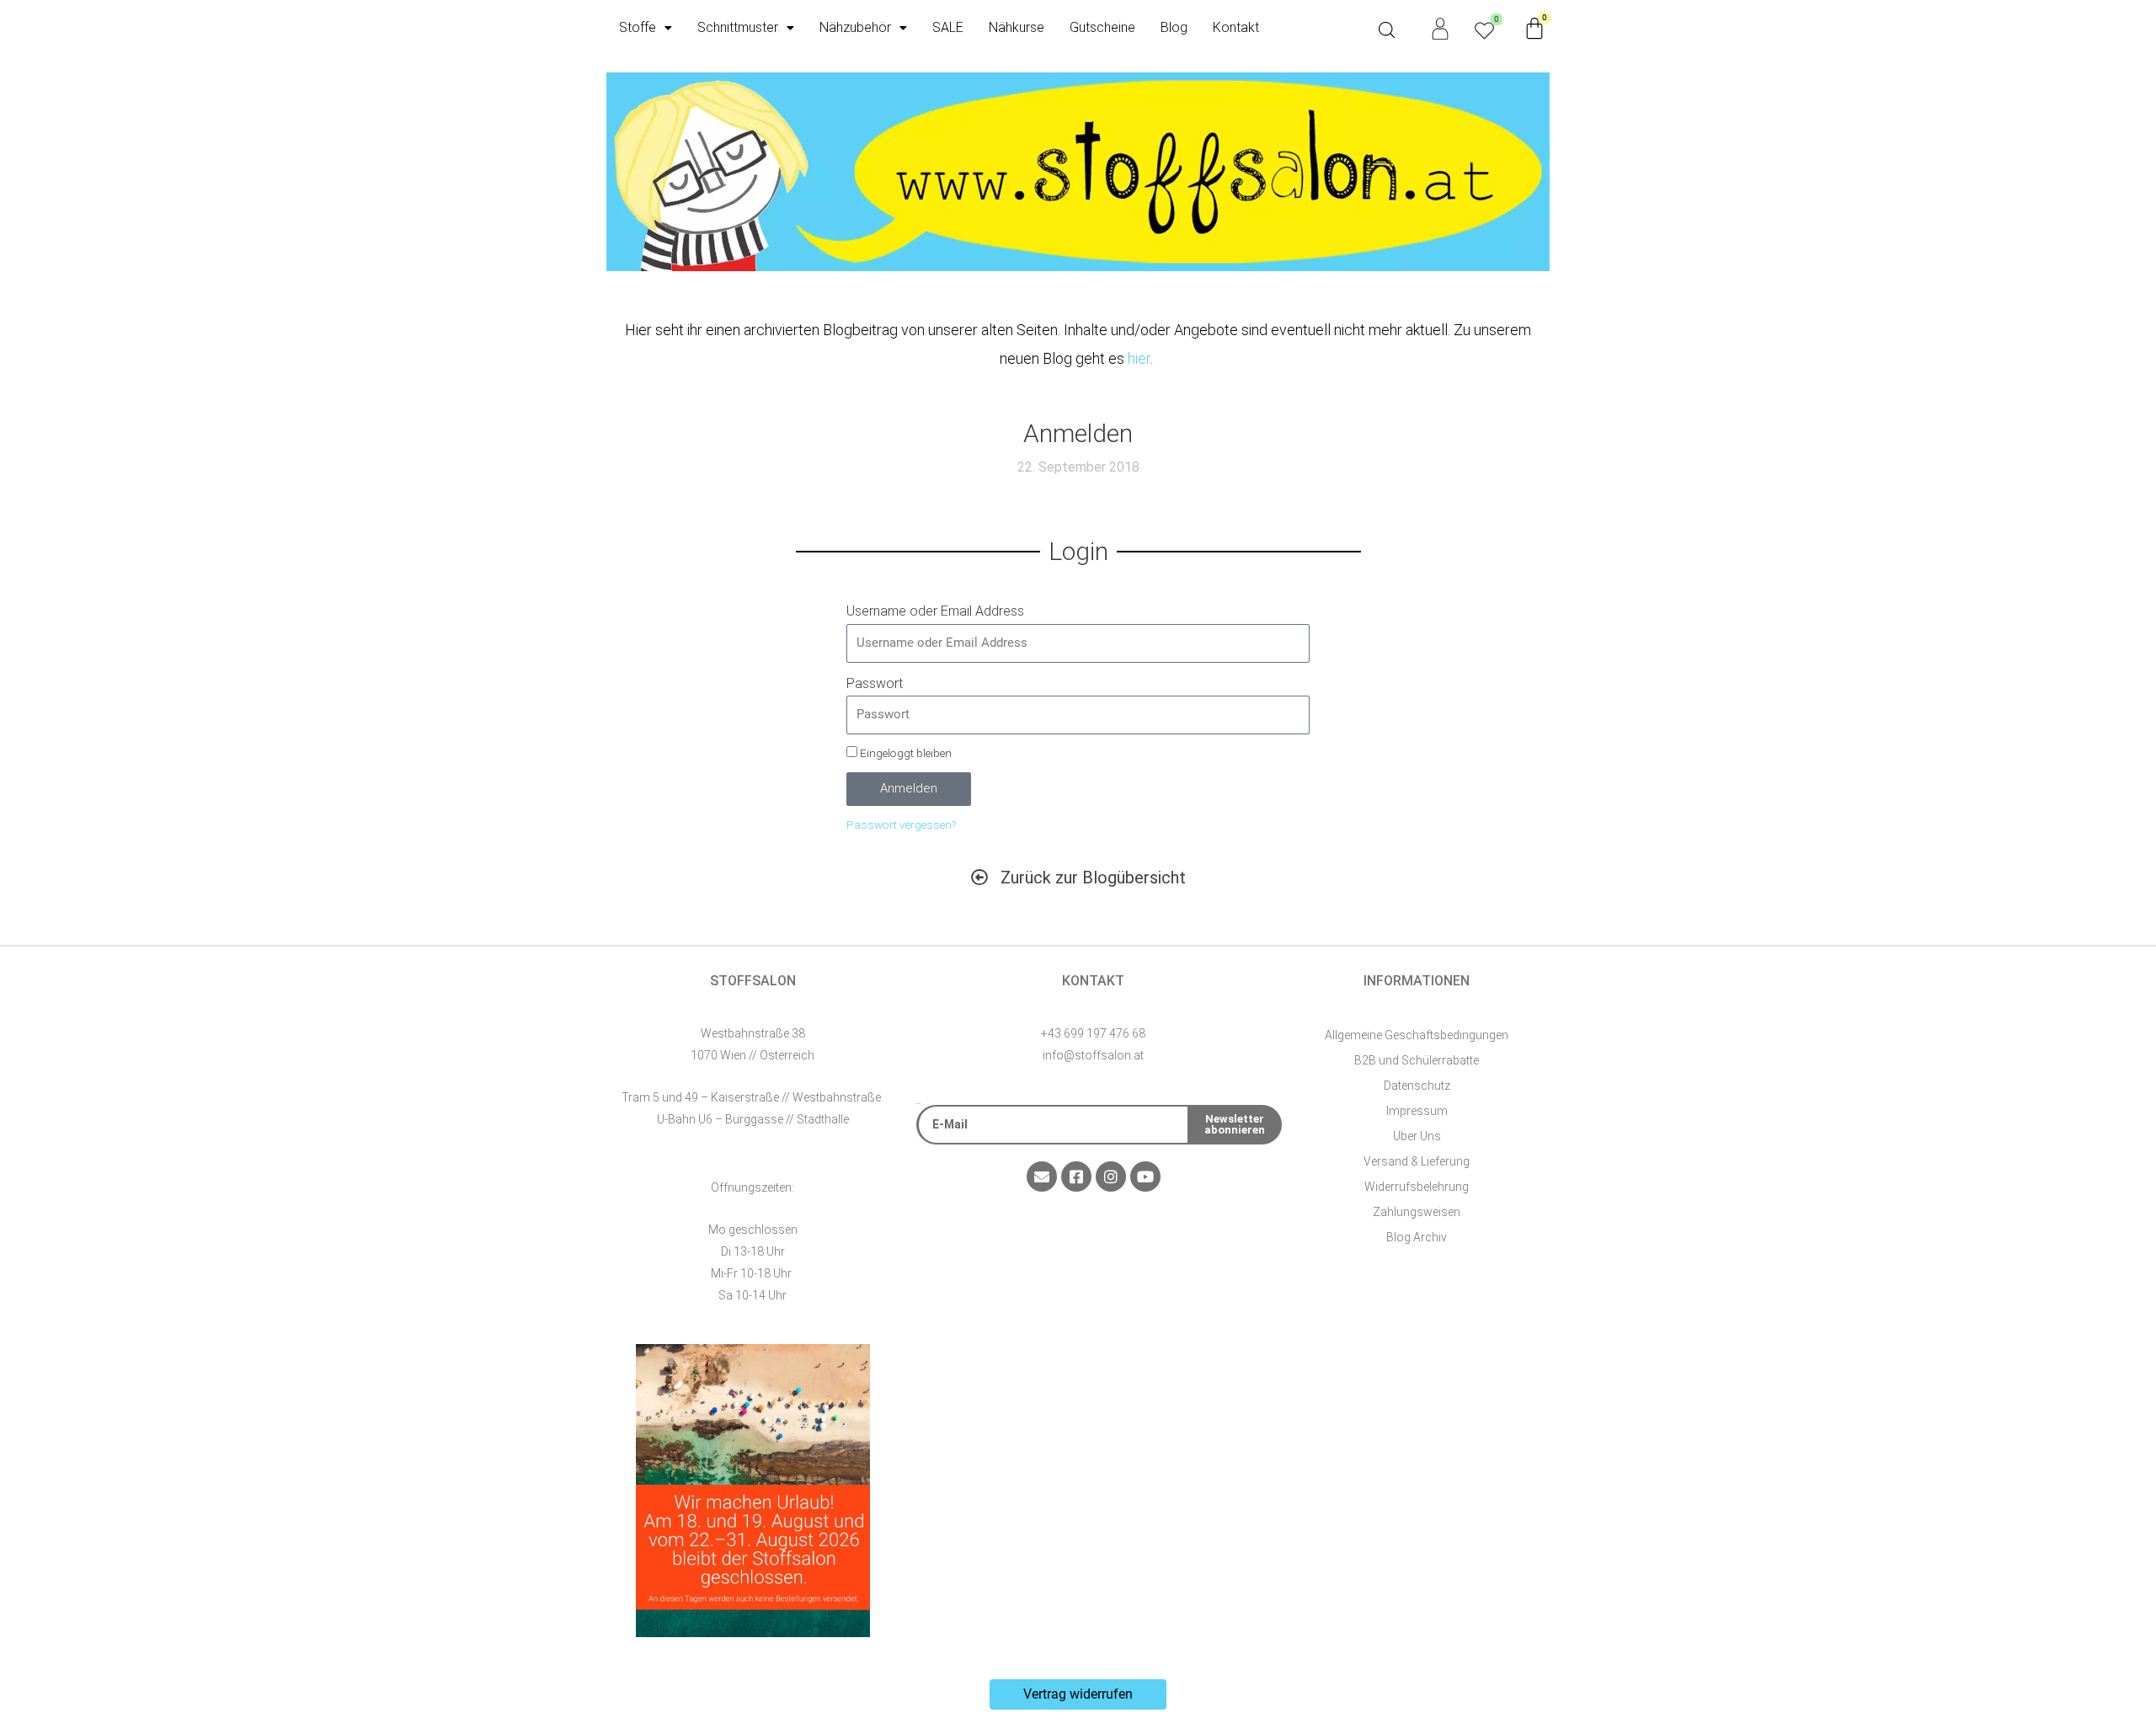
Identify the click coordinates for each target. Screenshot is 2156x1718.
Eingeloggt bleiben (905, 753)
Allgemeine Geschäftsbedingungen (1417, 1035)
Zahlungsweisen (1417, 1212)
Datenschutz (1417, 1086)
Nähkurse (1017, 27)
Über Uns (1417, 1136)
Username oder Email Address (935, 611)
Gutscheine (1102, 27)
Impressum (1417, 1111)
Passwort (875, 683)
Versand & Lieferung (1417, 1161)
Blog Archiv (1417, 1237)
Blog (1174, 27)
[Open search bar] (1387, 30)
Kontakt (1236, 27)
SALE (948, 27)
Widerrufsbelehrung (1417, 1187)
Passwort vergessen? (901, 824)
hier (1139, 358)
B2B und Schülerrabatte (1417, 1060)
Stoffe (638, 27)
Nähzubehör (855, 27)
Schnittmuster (738, 27)
